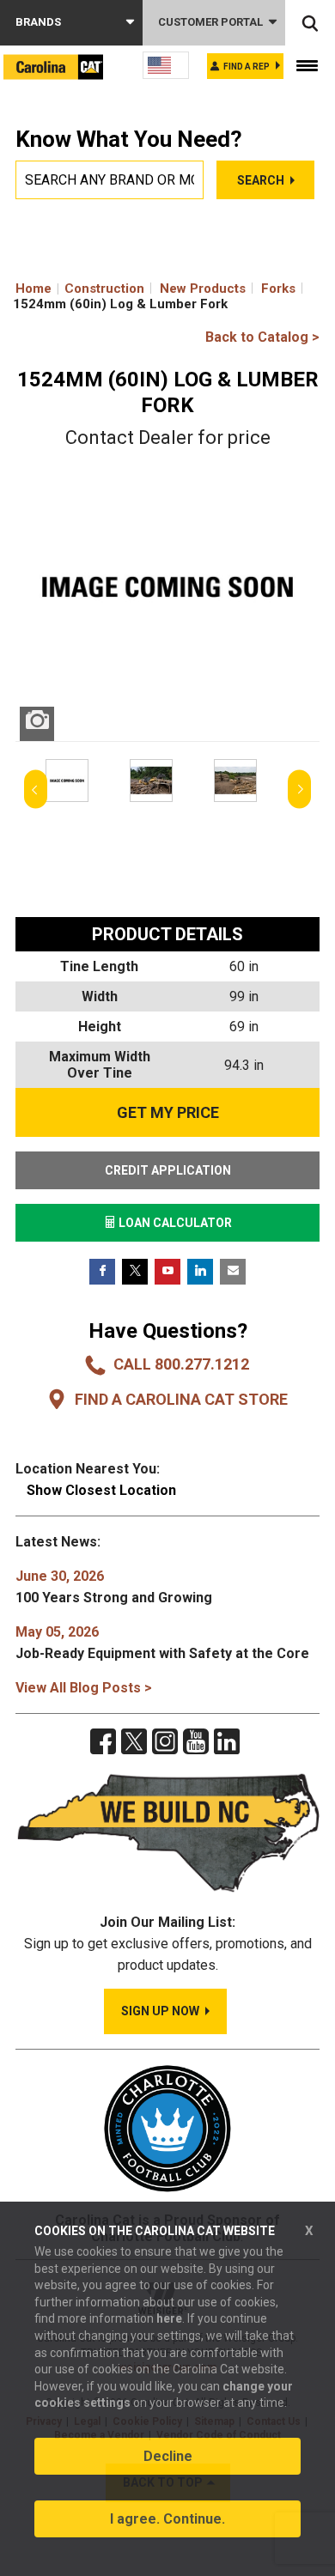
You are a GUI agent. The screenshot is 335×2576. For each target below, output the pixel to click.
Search (261, 180)
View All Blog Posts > (84, 1688)
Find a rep (247, 67)
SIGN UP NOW (160, 2011)
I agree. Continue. (167, 2519)
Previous (36, 790)
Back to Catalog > (262, 337)
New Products (203, 289)
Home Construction (80, 289)
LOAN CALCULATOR (174, 1223)
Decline (168, 2456)
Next (299, 790)
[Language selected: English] (166, 65)
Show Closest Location (101, 1490)
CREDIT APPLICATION (168, 1170)
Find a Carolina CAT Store (181, 1399)
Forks (278, 289)
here (169, 2318)
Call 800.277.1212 (181, 1364)
